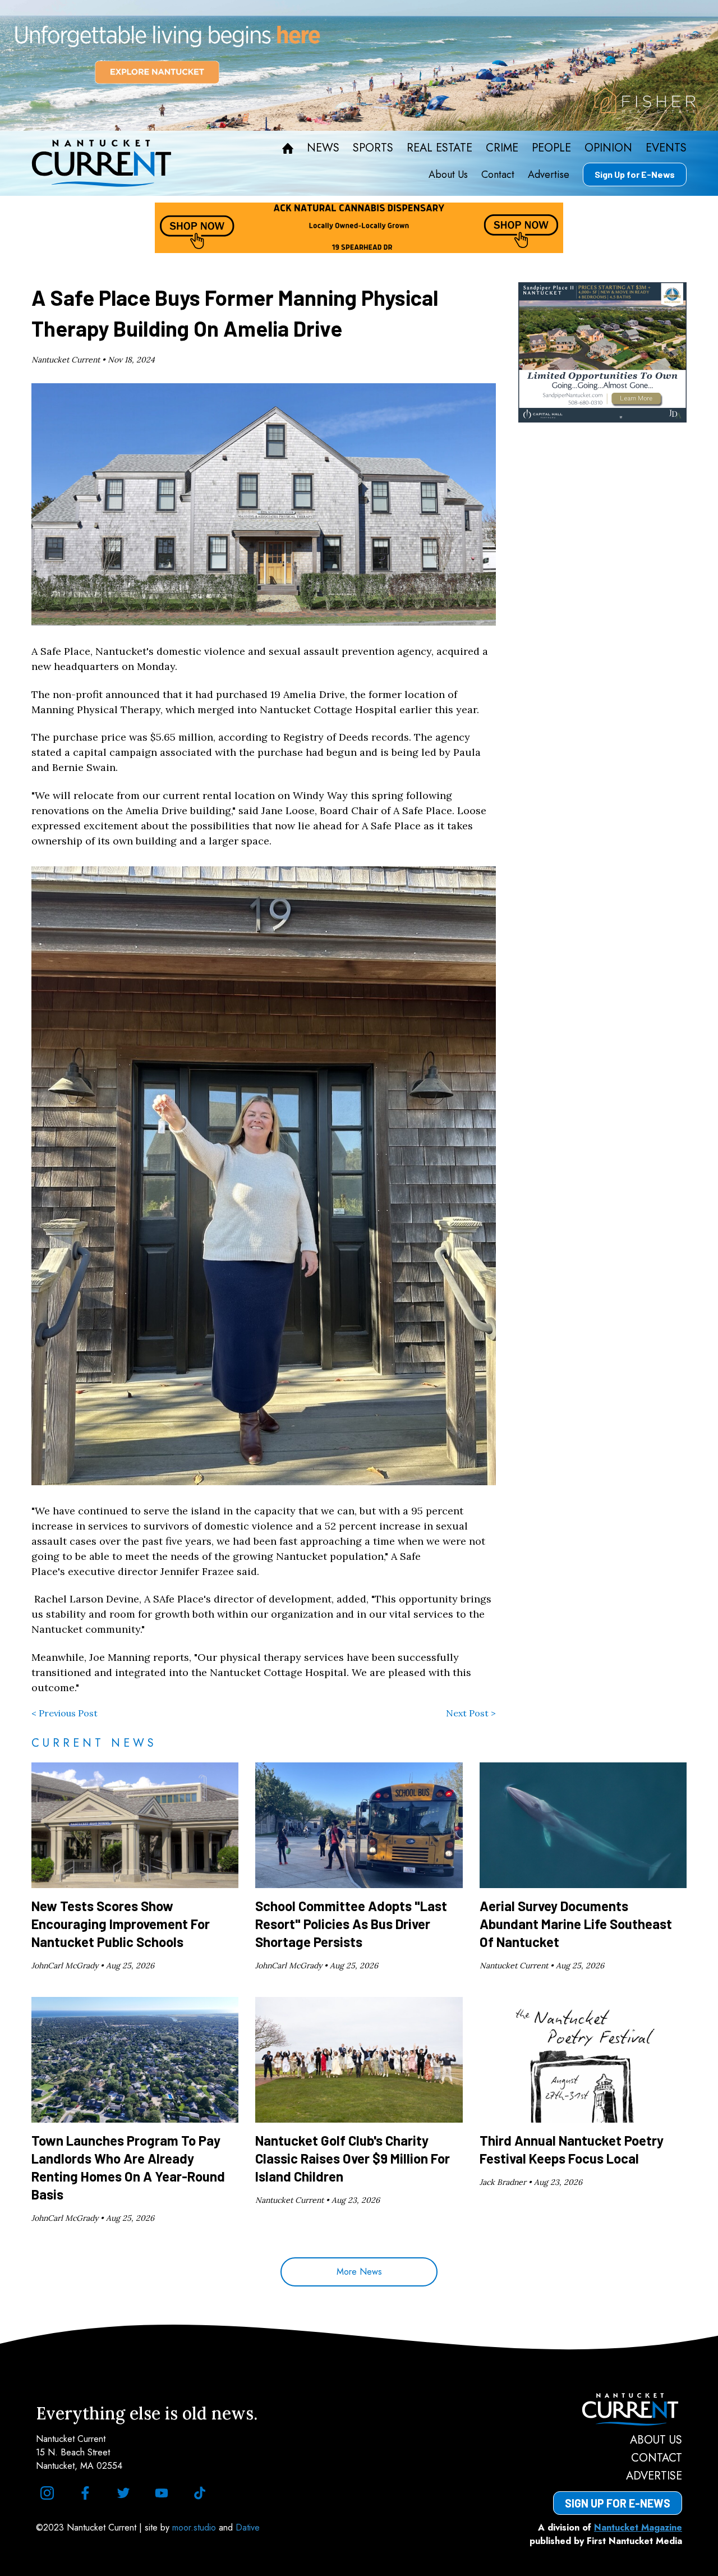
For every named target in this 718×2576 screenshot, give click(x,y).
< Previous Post (65, 1713)
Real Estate (439, 148)
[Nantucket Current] (618, 2409)
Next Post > (471, 1713)
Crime (502, 148)
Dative (248, 2527)
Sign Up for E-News (635, 174)
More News (359, 2272)
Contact (498, 175)
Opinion (608, 148)
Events (666, 148)
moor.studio (195, 2527)
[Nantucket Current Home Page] (102, 163)
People (551, 148)
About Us (448, 175)
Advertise (549, 175)
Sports (373, 148)
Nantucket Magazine (638, 2527)
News (323, 148)
